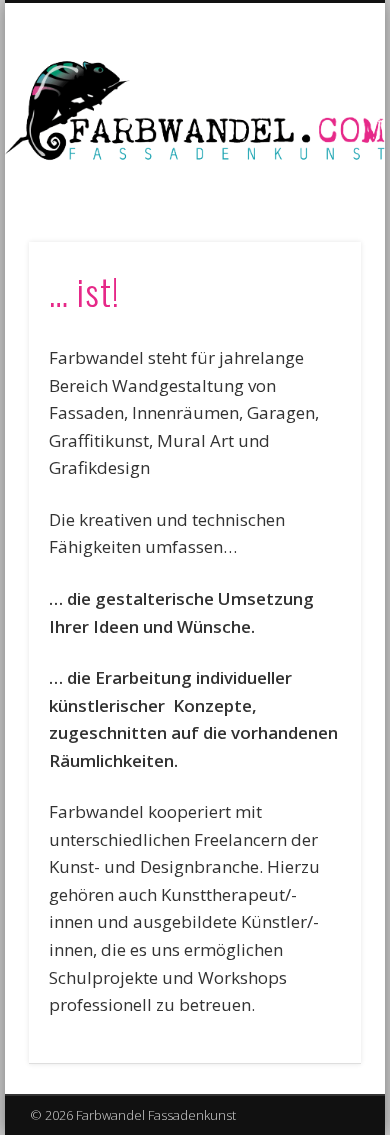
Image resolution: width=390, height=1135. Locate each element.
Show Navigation (312, 179)
